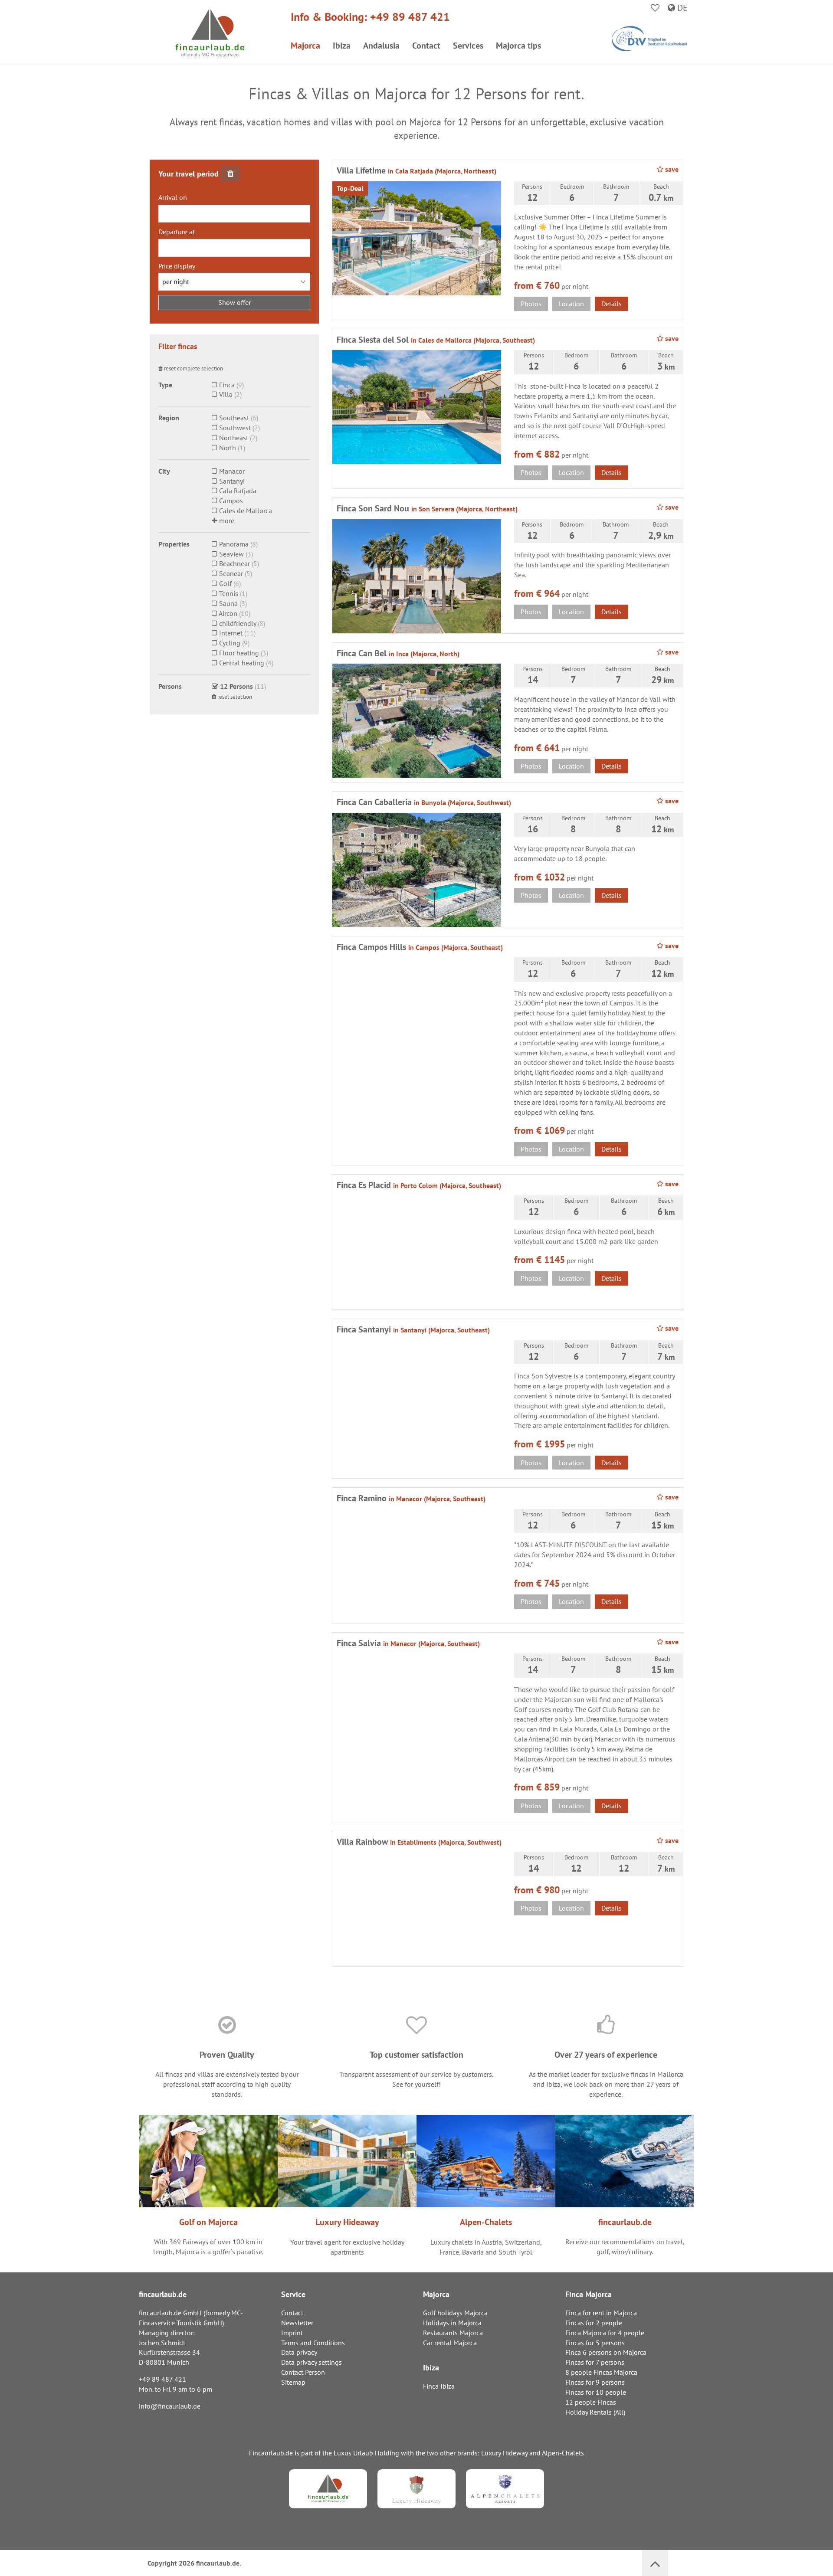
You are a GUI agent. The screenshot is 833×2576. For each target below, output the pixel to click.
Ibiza (342, 46)
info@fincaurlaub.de (170, 2406)
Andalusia (381, 46)
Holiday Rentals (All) (595, 2412)
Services (468, 46)
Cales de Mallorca (245, 511)
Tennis (228, 593)
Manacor (231, 471)
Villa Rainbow (419, 1842)
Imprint (292, 2333)
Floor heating (238, 653)
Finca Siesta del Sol (436, 340)
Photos (531, 304)
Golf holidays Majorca (455, 2313)
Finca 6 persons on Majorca (606, 2352)
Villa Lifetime (416, 170)
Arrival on (173, 197)
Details (612, 304)
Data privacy (299, 2352)
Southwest (234, 428)
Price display (177, 266)
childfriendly (237, 623)
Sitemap (293, 2382)
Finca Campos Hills (420, 947)
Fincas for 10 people (596, 2392)
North (227, 448)
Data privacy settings (312, 2362)
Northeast (233, 438)
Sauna (228, 603)
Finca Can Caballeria (424, 802)
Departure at (177, 232)
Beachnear (234, 563)
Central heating (241, 663)
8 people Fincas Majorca (601, 2372)
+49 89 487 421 (410, 17)
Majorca (305, 46)
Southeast (233, 418)
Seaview (231, 554)
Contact (426, 46)
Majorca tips (518, 46)
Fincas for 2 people (594, 2323)
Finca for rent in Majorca (601, 2313)
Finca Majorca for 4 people (605, 2333)
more (226, 520)
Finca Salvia (408, 1643)
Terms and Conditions (313, 2343)
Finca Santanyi (413, 1329)
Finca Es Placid (419, 1185)
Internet (230, 633)
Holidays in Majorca (452, 2323)
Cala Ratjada (237, 491)
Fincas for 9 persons (595, 2382)
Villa (225, 394)
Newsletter (297, 2323)
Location (571, 304)
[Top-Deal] (417, 237)
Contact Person (303, 2372)
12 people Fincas (591, 2402)
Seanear (230, 573)
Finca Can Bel (398, 653)
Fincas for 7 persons (595, 2362)
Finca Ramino (411, 1498)
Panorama (233, 544)
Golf (225, 583)
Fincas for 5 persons (595, 2343)
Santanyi (231, 481)
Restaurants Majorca (453, 2333)
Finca (226, 385)
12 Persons (236, 686)
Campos (230, 501)
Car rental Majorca (450, 2343)
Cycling (229, 643)
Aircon (227, 613)
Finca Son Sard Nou (427, 508)
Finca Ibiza (439, 2386)
